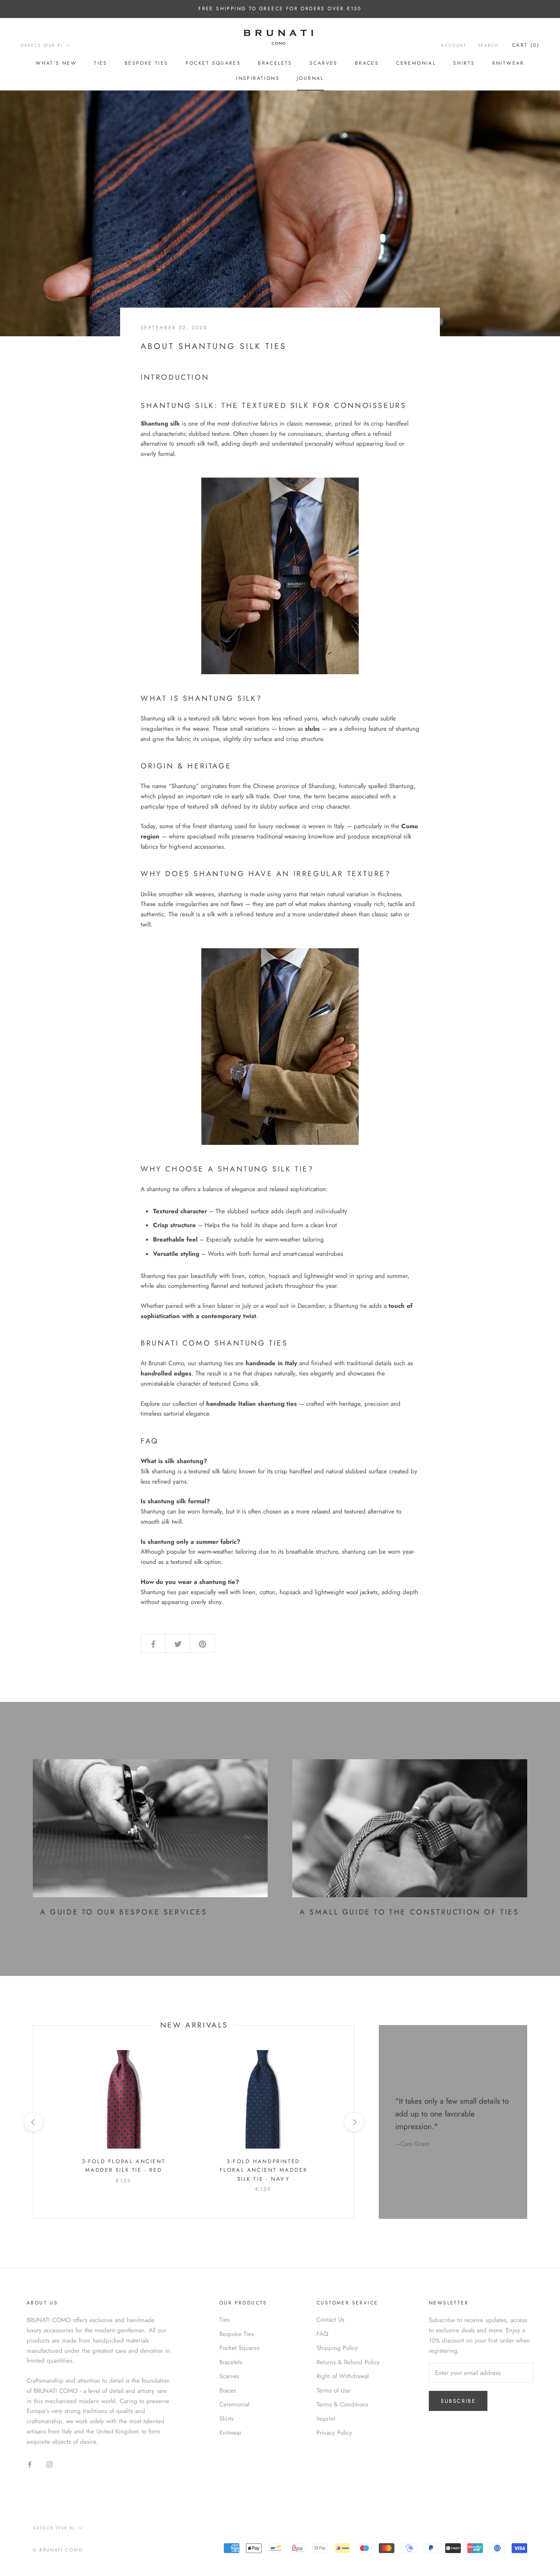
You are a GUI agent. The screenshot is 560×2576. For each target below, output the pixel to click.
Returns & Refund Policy (348, 2362)
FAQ (322, 2334)
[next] (354, 2122)
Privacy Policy (334, 2433)
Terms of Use (333, 2390)
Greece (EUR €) (42, 45)
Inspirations (258, 78)
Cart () (526, 45)
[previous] (33, 2122)
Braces (367, 63)
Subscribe (458, 2401)
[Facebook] (30, 2464)
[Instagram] (49, 2464)
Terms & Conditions (342, 2404)
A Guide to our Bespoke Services (124, 1912)
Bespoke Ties (147, 63)
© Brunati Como (58, 2550)
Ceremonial (416, 63)
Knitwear (508, 63)
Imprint (326, 2419)
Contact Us (330, 2320)
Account (454, 45)
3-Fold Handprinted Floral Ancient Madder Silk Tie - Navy (264, 2170)
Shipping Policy (337, 2348)
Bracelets (275, 63)
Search (488, 45)
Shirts (464, 63)
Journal (310, 78)
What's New (56, 63)
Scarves (324, 63)
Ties (101, 63)
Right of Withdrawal (343, 2376)
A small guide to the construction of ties (410, 1912)
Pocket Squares (213, 63)
